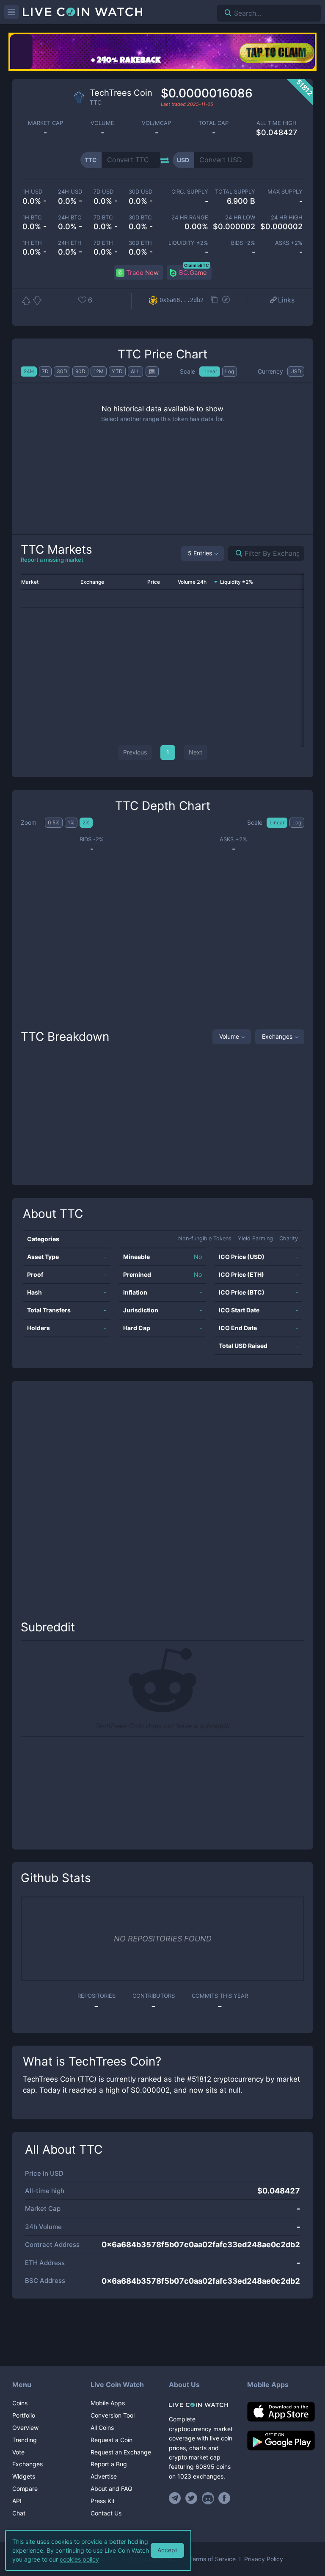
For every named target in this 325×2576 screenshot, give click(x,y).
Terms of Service (212, 2559)
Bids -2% (243, 243)
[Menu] (11, 12)
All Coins (102, 2428)
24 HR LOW (240, 218)
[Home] (202, 2405)
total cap (213, 123)
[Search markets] (235, 553)
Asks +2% (289, 243)
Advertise (104, 2476)
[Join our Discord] (208, 2498)
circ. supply (190, 192)
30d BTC (140, 218)
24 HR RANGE (190, 218)
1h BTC (32, 218)
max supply (285, 192)
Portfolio (24, 2415)
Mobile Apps (108, 2403)
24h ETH (70, 243)
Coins (20, 2403)
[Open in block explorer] (226, 300)
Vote (18, 2452)
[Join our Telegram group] (176, 2498)
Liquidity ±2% (188, 243)
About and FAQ (112, 2489)
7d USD (103, 192)
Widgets (24, 2476)
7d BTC (103, 218)
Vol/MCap (156, 123)
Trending (25, 2440)
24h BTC (70, 218)
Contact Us (106, 2513)
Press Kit (103, 2501)
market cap (45, 123)
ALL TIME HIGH (277, 123)
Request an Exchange (121, 2452)
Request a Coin (112, 2440)
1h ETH (32, 243)
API (17, 2501)
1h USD (32, 192)
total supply (235, 192)
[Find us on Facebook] (224, 2498)
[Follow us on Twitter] (191, 2498)
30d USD (140, 192)
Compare (25, 2489)
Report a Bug (109, 2464)
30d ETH (140, 243)
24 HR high (287, 218)
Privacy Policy (264, 2559)
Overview (25, 2428)
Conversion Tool (113, 2415)
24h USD (70, 192)
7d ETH (103, 243)
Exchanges (277, 1036)
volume (102, 123)
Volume (229, 1036)
